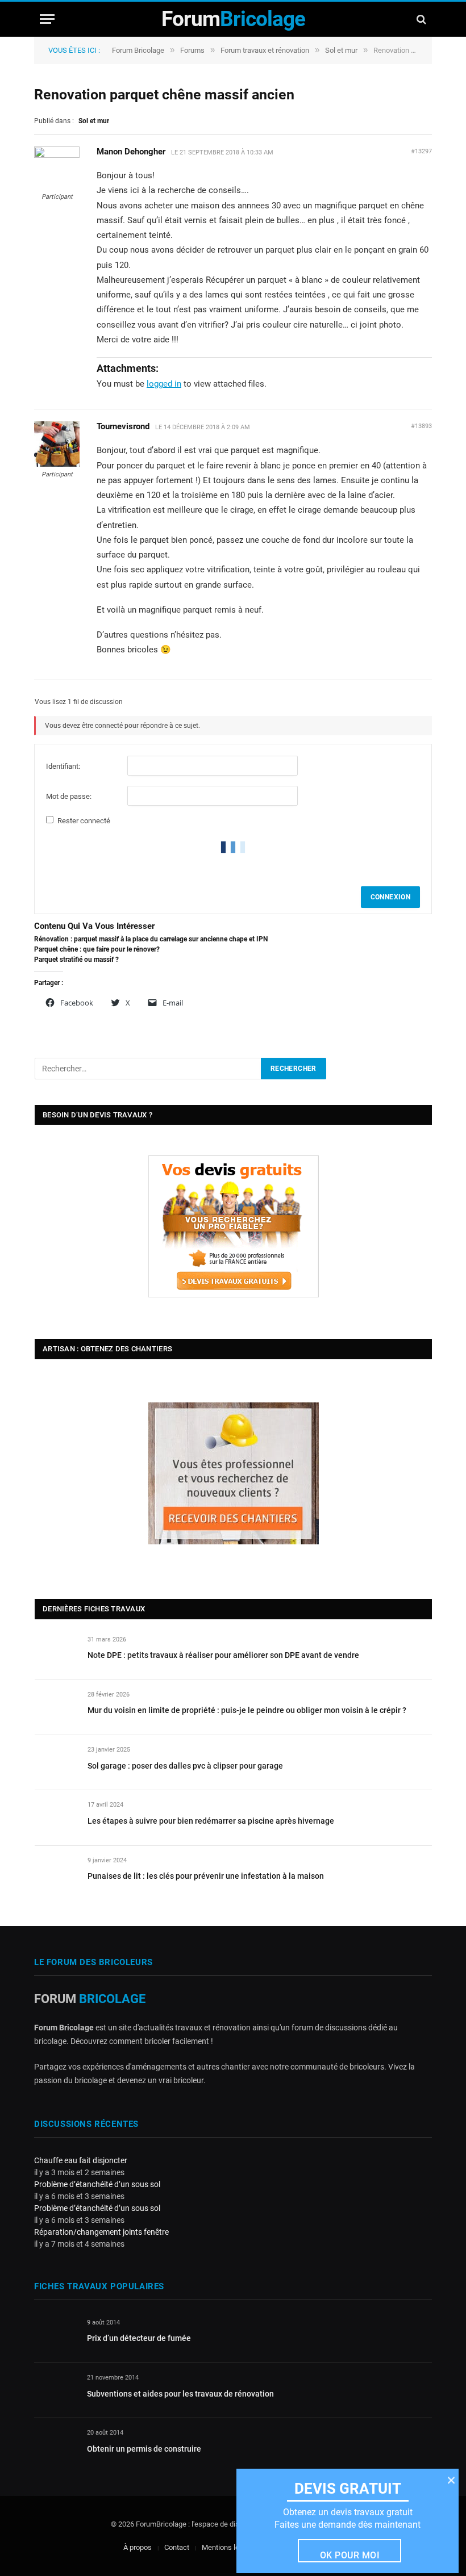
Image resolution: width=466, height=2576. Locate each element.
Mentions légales (229, 2547)
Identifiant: (63, 766)
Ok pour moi (350, 2555)
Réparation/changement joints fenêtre (101, 2232)
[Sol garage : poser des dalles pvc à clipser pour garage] (56, 1763)
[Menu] (47, 19)
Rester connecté (84, 821)
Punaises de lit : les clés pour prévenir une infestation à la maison (206, 1876)
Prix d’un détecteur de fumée (139, 2338)
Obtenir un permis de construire (144, 2449)
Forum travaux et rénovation (265, 50)
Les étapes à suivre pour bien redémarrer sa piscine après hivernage (211, 1821)
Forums (192, 50)
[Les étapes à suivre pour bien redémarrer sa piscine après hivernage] (56, 1818)
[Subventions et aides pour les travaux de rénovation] (55, 2391)
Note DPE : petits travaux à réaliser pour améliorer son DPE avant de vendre (223, 1655)
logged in (164, 384)
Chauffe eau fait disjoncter (81, 2160)
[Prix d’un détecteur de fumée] (55, 2336)
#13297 (421, 151)
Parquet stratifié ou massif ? (76, 960)
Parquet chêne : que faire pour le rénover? (97, 949)
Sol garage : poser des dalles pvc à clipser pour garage (185, 1766)
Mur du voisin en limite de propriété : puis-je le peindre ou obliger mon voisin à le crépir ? (247, 1710)
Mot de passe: (69, 796)
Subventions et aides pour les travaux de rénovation (180, 2394)
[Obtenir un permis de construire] (55, 2446)
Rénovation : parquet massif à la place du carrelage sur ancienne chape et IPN (151, 939)
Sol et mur (341, 50)
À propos (138, 2547)
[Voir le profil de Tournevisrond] (57, 464)
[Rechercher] (420, 19)
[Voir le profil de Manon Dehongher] (57, 156)
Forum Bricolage (138, 50)
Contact (177, 2547)
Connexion (390, 897)
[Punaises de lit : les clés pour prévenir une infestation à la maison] (56, 1873)
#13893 (421, 426)
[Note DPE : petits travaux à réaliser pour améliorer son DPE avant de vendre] (56, 1653)
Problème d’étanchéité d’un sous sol (97, 2184)
